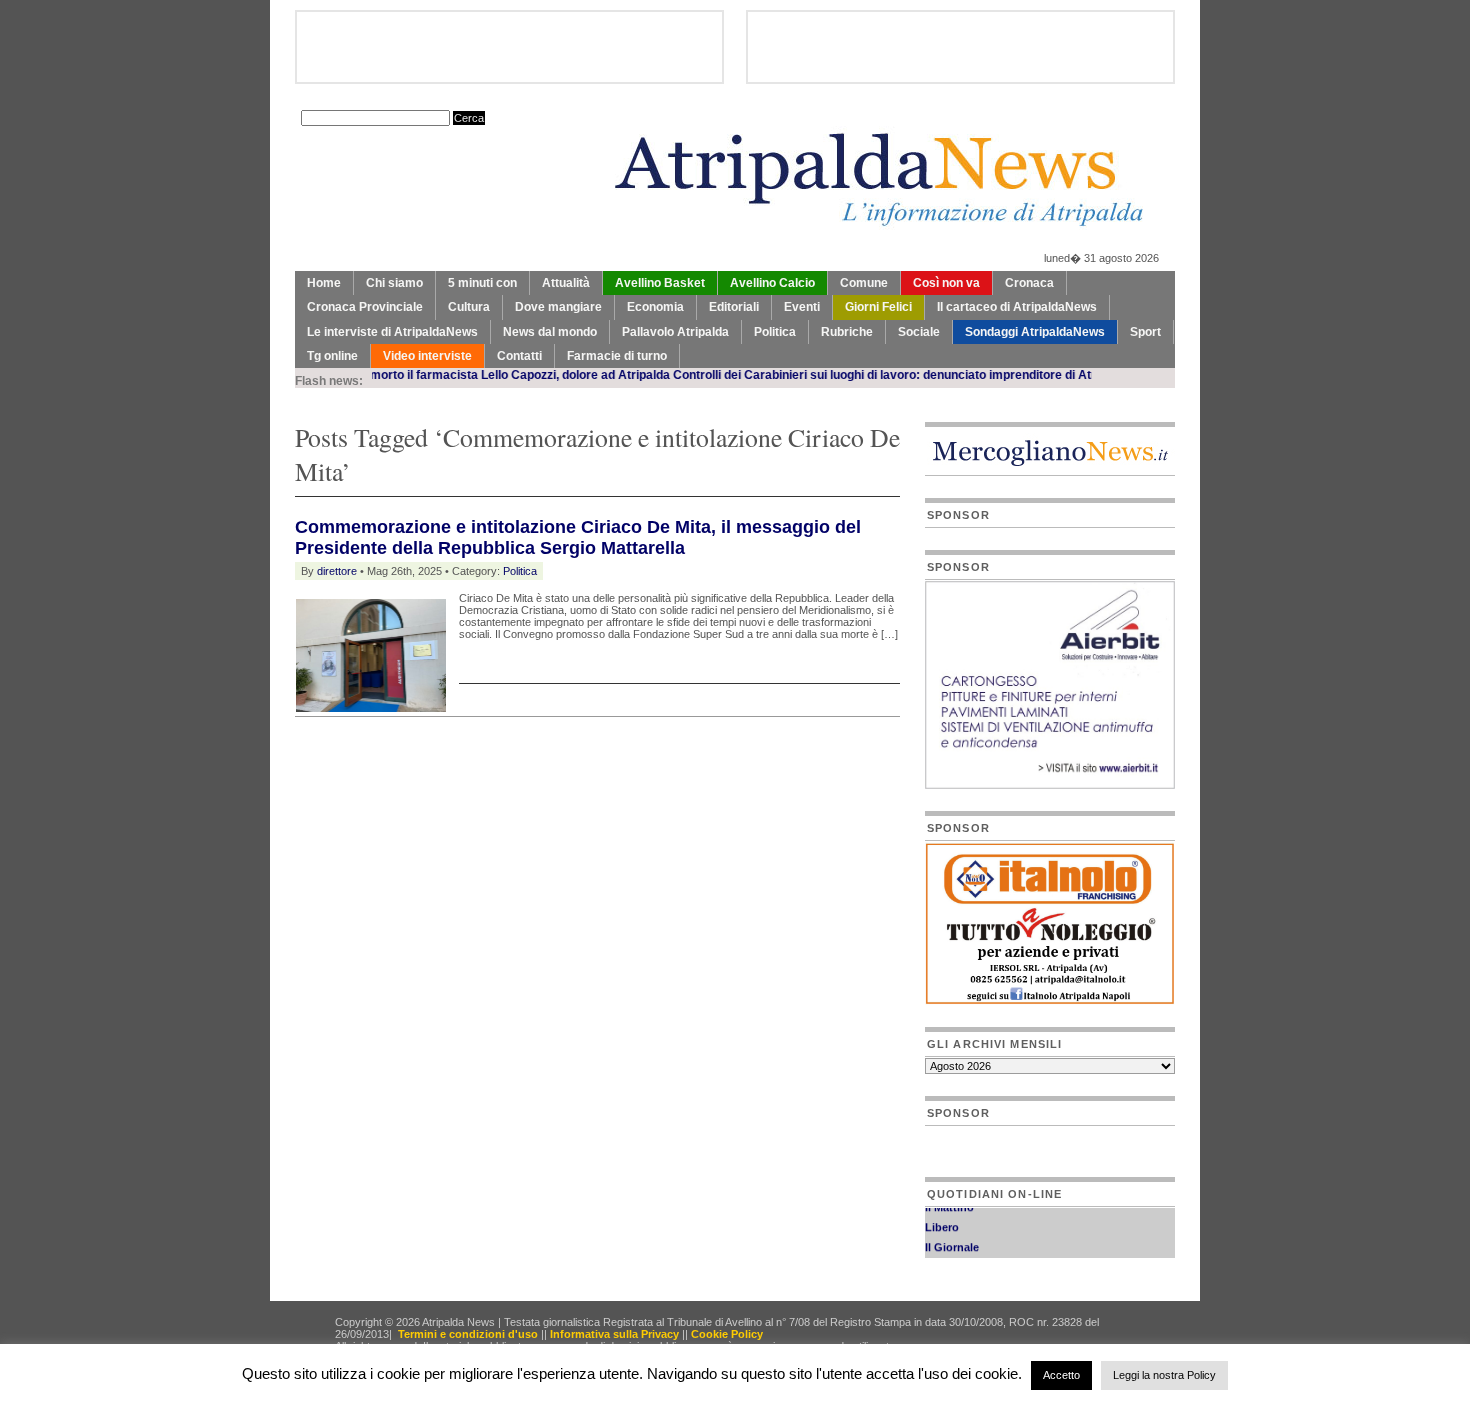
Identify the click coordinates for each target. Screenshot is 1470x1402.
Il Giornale (952, 1240)
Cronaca (1029, 283)
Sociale (919, 332)
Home (324, 283)
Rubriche (847, 332)
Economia (655, 307)
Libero (942, 1220)
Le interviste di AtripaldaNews (392, 332)
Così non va (946, 283)
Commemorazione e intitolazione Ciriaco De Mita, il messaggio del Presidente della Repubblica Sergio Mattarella (578, 537)
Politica (775, 332)
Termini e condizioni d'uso (468, 1334)
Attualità (566, 283)
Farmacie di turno (617, 356)
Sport (1145, 332)
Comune (864, 283)
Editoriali (734, 307)
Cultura (469, 307)
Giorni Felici (878, 307)
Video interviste (427, 356)
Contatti (519, 356)
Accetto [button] (1061, 1375)
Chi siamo (394, 283)
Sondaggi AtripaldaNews (1035, 332)
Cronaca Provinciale (365, 307)
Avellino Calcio (772, 283)
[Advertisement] (529, 767)
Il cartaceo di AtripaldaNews (1017, 307)
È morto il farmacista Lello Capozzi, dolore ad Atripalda (487, 375)
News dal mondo (550, 332)
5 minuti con (482, 283)
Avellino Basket (660, 283)
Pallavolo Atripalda (675, 332)
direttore (337, 571)
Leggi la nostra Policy (1164, 1375)
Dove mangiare (558, 307)
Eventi (802, 307)
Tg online (332, 356)
